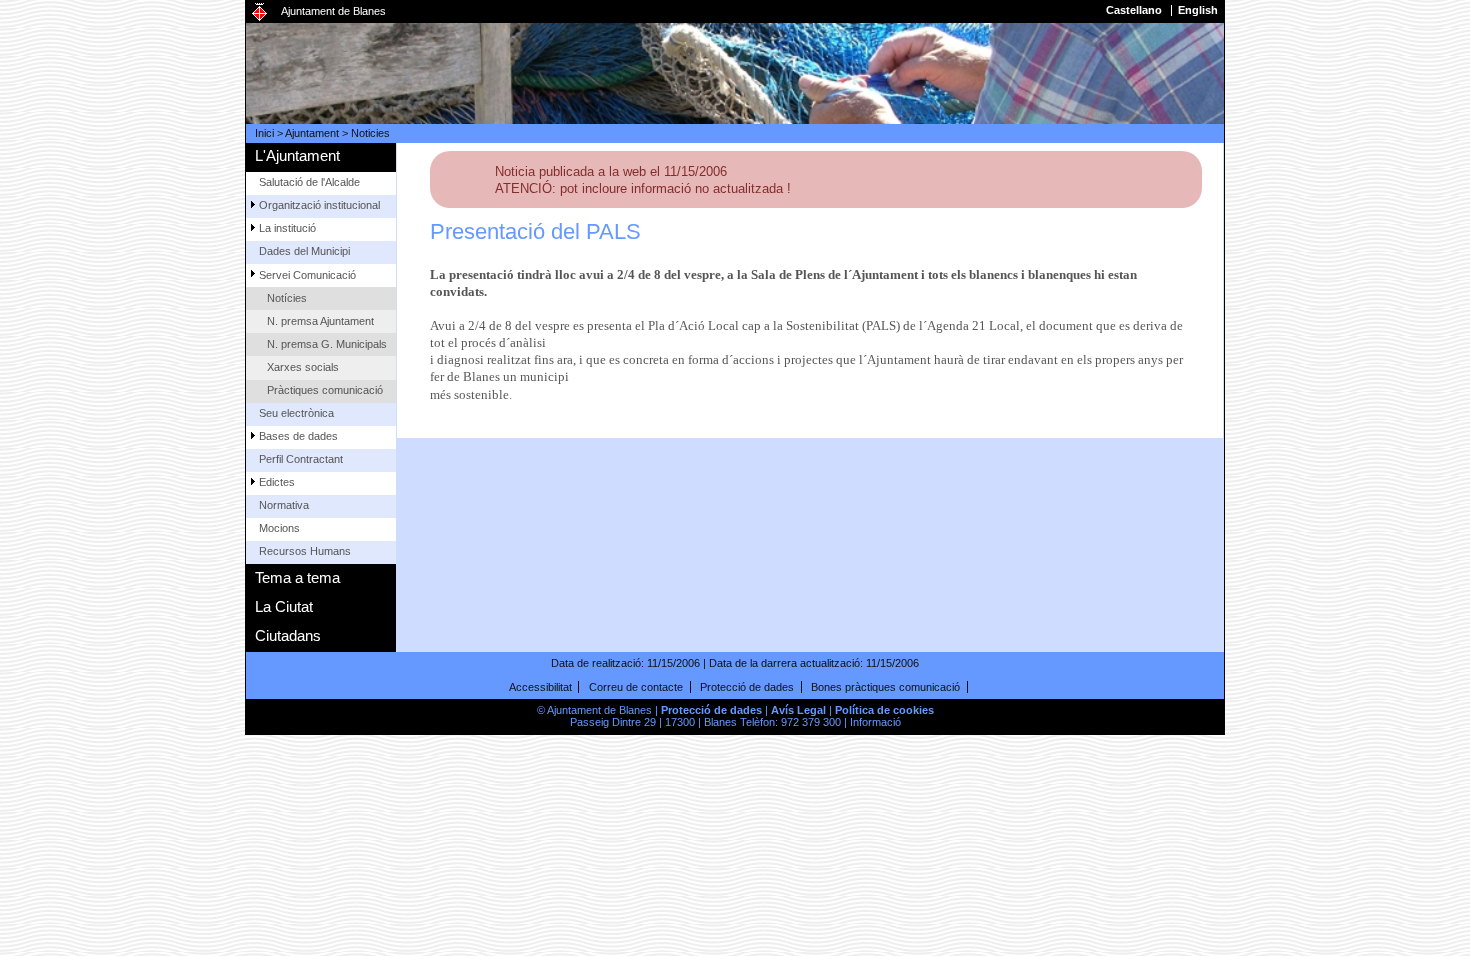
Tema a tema (297, 577)
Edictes (277, 482)
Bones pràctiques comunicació (885, 687)
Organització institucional (319, 205)
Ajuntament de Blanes (333, 11)
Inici (264, 133)
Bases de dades (298, 436)
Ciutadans (288, 635)
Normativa (284, 505)
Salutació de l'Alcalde (309, 182)
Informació (875, 722)
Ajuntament (312, 133)
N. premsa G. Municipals (327, 344)
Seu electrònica (296, 413)
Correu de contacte (636, 687)
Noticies (370, 133)
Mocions (279, 528)
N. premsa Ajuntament (320, 321)
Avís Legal (798, 710)
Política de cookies (884, 710)
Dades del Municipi (304, 251)
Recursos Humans (305, 551)
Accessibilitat (540, 687)
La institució (287, 228)
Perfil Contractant (301, 459)
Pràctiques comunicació (325, 390)
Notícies (287, 298)
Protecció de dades (747, 687)
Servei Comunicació (307, 275)
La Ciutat (284, 606)
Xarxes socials (303, 367)
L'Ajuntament (297, 155)
